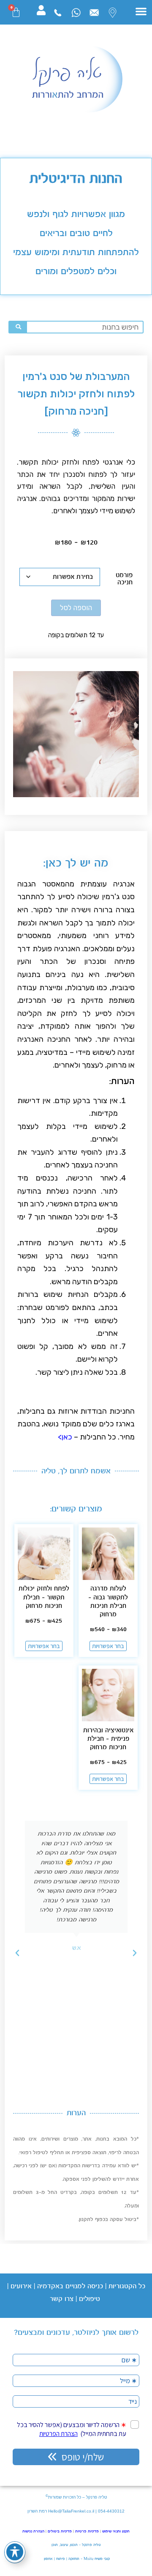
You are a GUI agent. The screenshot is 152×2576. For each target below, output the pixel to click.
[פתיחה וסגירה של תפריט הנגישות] (15, 2552)
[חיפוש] (18, 327)
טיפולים (90, 2299)
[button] (141, 11)
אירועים (21, 2286)
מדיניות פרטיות (87, 2531)
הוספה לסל (76, 608)
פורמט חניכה (124, 579)
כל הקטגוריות (127, 2286)
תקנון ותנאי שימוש (116, 2531)
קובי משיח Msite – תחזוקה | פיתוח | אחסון (76, 2559)
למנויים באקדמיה (61, 2286)
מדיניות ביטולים (60, 2531)
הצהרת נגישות (33, 2531)
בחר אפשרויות (108, 1646)
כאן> (64, 1437)
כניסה (94, 2286)
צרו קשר (62, 2299)
